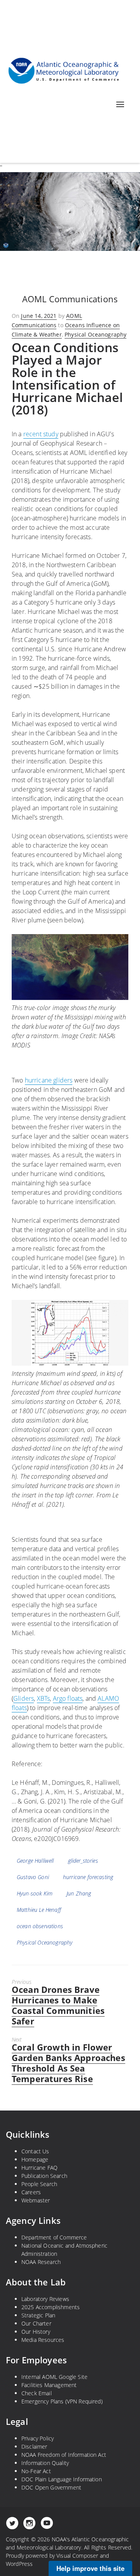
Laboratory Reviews (45, 2299)
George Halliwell (35, 1861)
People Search (39, 2184)
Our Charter (36, 2323)
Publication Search (44, 2176)
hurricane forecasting (88, 1877)
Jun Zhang (79, 1893)
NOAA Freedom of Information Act (64, 2455)
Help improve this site (90, 2568)
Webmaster (36, 2200)
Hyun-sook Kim (35, 1893)
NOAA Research (41, 2262)
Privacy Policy (38, 2438)
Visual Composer (77, 2556)
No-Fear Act (36, 2471)
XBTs (44, 1698)
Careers (31, 2192)
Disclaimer (34, 2446)
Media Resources (43, 2340)
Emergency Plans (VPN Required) (62, 2401)
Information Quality (45, 2463)
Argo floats (68, 1698)
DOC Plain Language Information (62, 2479)
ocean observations (40, 1926)
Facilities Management (49, 2385)
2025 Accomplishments (51, 2307)
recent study (41, 434)
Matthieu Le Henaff (39, 1910)
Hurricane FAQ (39, 2168)
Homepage (35, 2159)
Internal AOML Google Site (54, 2377)
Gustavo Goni (33, 1877)
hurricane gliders (49, 1080)
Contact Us (35, 2151)
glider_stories (83, 1861)
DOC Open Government (51, 2487)
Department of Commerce (54, 2237)
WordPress (19, 2564)
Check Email (37, 2393)
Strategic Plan (38, 2315)
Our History (36, 2332)
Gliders (24, 1698)
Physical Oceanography (95, 334)
